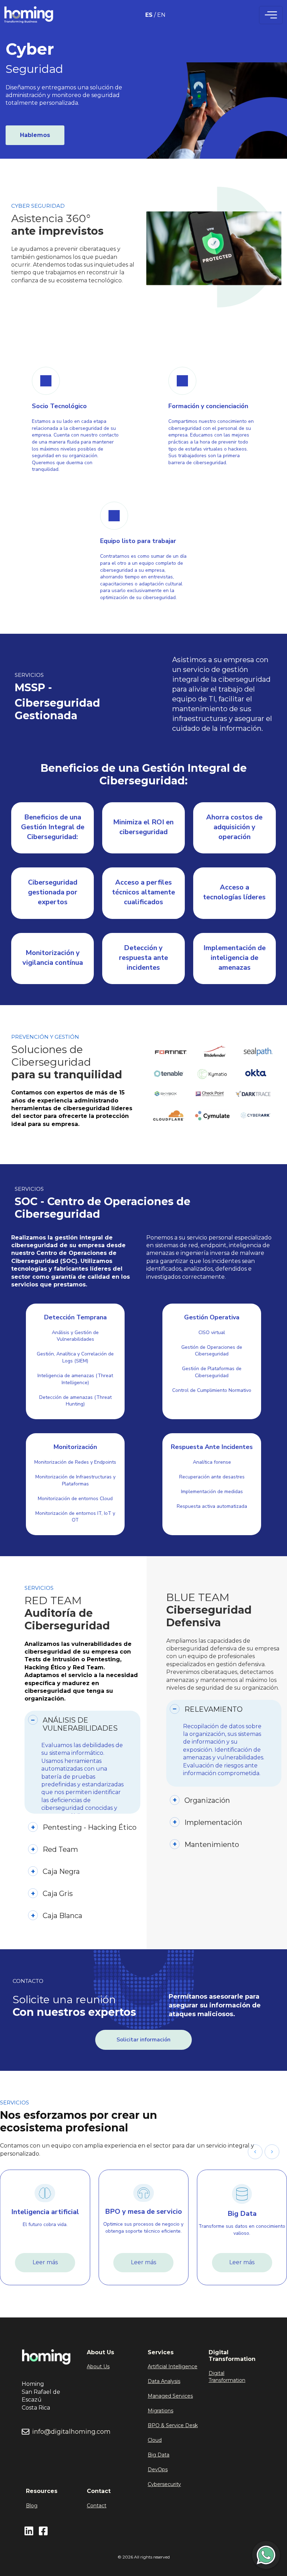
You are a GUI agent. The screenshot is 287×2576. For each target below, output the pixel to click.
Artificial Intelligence (173, 2367)
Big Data (159, 2455)
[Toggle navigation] (271, 15)
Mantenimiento (212, 1845)
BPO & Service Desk (173, 2425)
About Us (98, 2367)
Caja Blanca (62, 1916)
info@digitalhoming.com (71, 2432)
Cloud (155, 2440)
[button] (272, 2152)
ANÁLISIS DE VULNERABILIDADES (80, 1724)
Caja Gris (58, 1894)
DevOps (158, 2469)
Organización (207, 1800)
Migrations (160, 2411)
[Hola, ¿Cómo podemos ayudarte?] (266, 2555)
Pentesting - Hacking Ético (90, 1827)
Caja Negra (61, 1871)
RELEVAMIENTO (213, 1709)
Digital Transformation (227, 2377)
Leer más (45, 2262)
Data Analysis (164, 2381)
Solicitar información (143, 2040)
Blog (32, 2506)
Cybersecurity (164, 2484)
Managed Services (170, 2396)
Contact (97, 2506)
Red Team (60, 1849)
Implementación (213, 1822)
